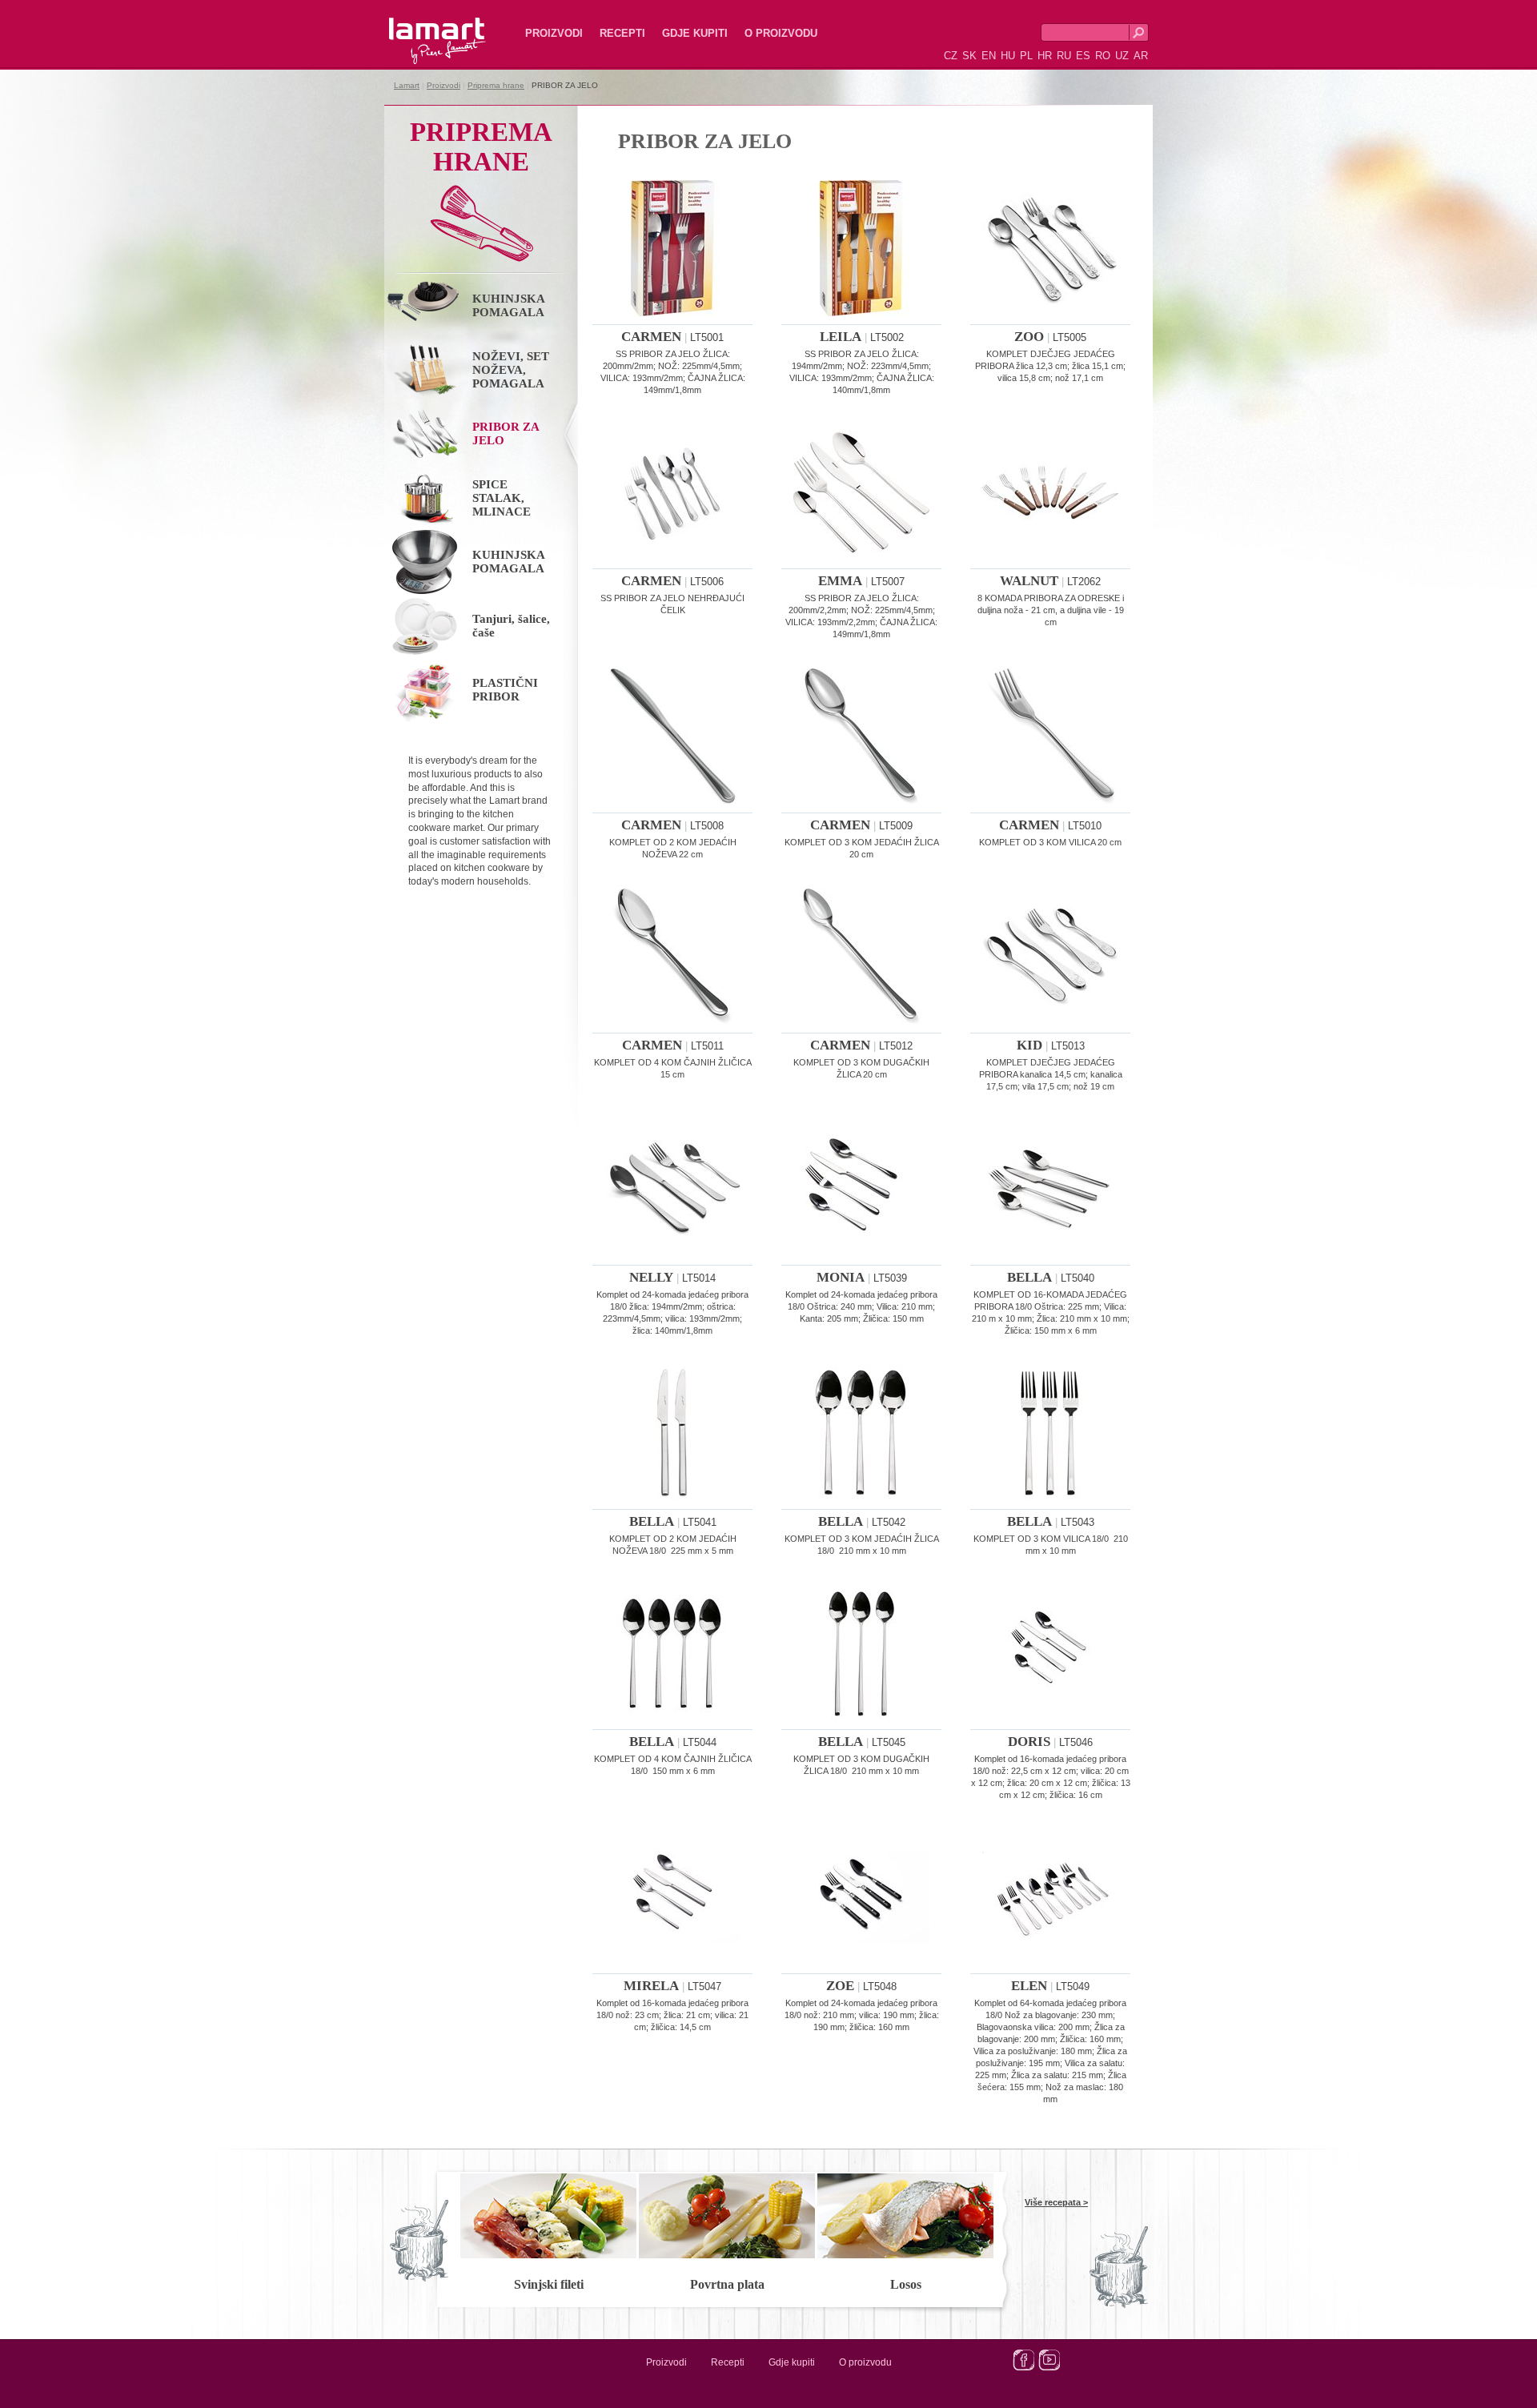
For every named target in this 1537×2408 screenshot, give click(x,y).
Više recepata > (1056, 2202)
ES (1083, 56)
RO (1103, 56)
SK (969, 56)
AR (1141, 56)
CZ (951, 56)
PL (1026, 56)
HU (1008, 56)
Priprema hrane (496, 85)
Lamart (420, 28)
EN (989, 56)
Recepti (622, 33)
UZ (1122, 56)
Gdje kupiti (695, 33)
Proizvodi (554, 33)
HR (1045, 56)
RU (1064, 56)
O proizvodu (781, 33)
